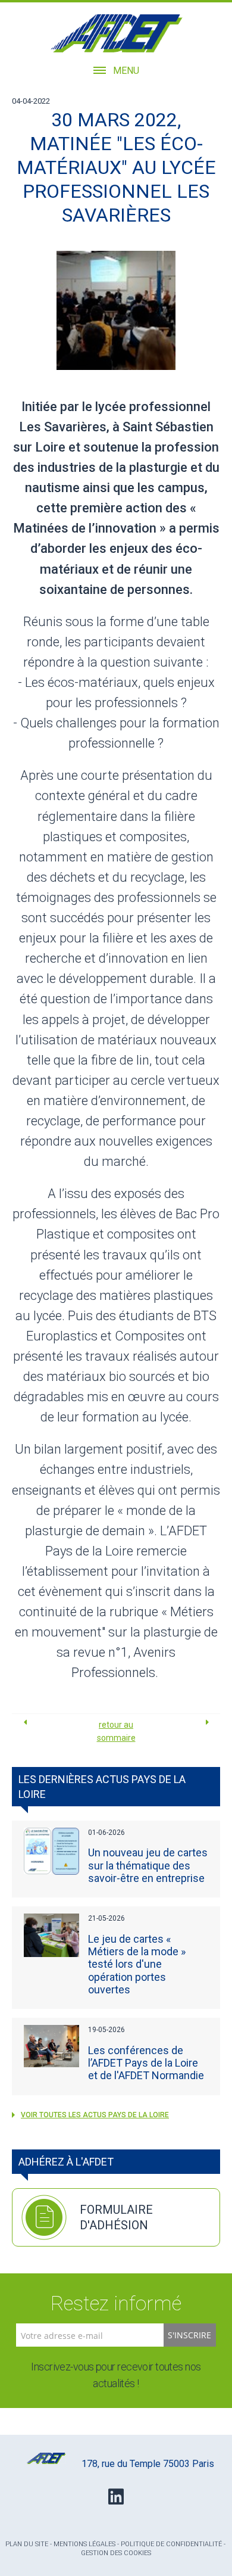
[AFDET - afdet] (116, 33)
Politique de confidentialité (171, 2544)
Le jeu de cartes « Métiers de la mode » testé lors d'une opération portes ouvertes (137, 1964)
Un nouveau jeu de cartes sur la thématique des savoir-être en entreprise (148, 1865)
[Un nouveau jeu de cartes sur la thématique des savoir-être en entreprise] (52, 1851)
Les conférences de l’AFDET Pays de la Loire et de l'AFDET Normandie (146, 2063)
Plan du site (27, 2544)
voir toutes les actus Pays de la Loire (95, 2115)
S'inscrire (189, 2335)
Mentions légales (84, 2544)
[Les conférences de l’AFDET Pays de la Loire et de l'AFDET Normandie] (52, 2046)
